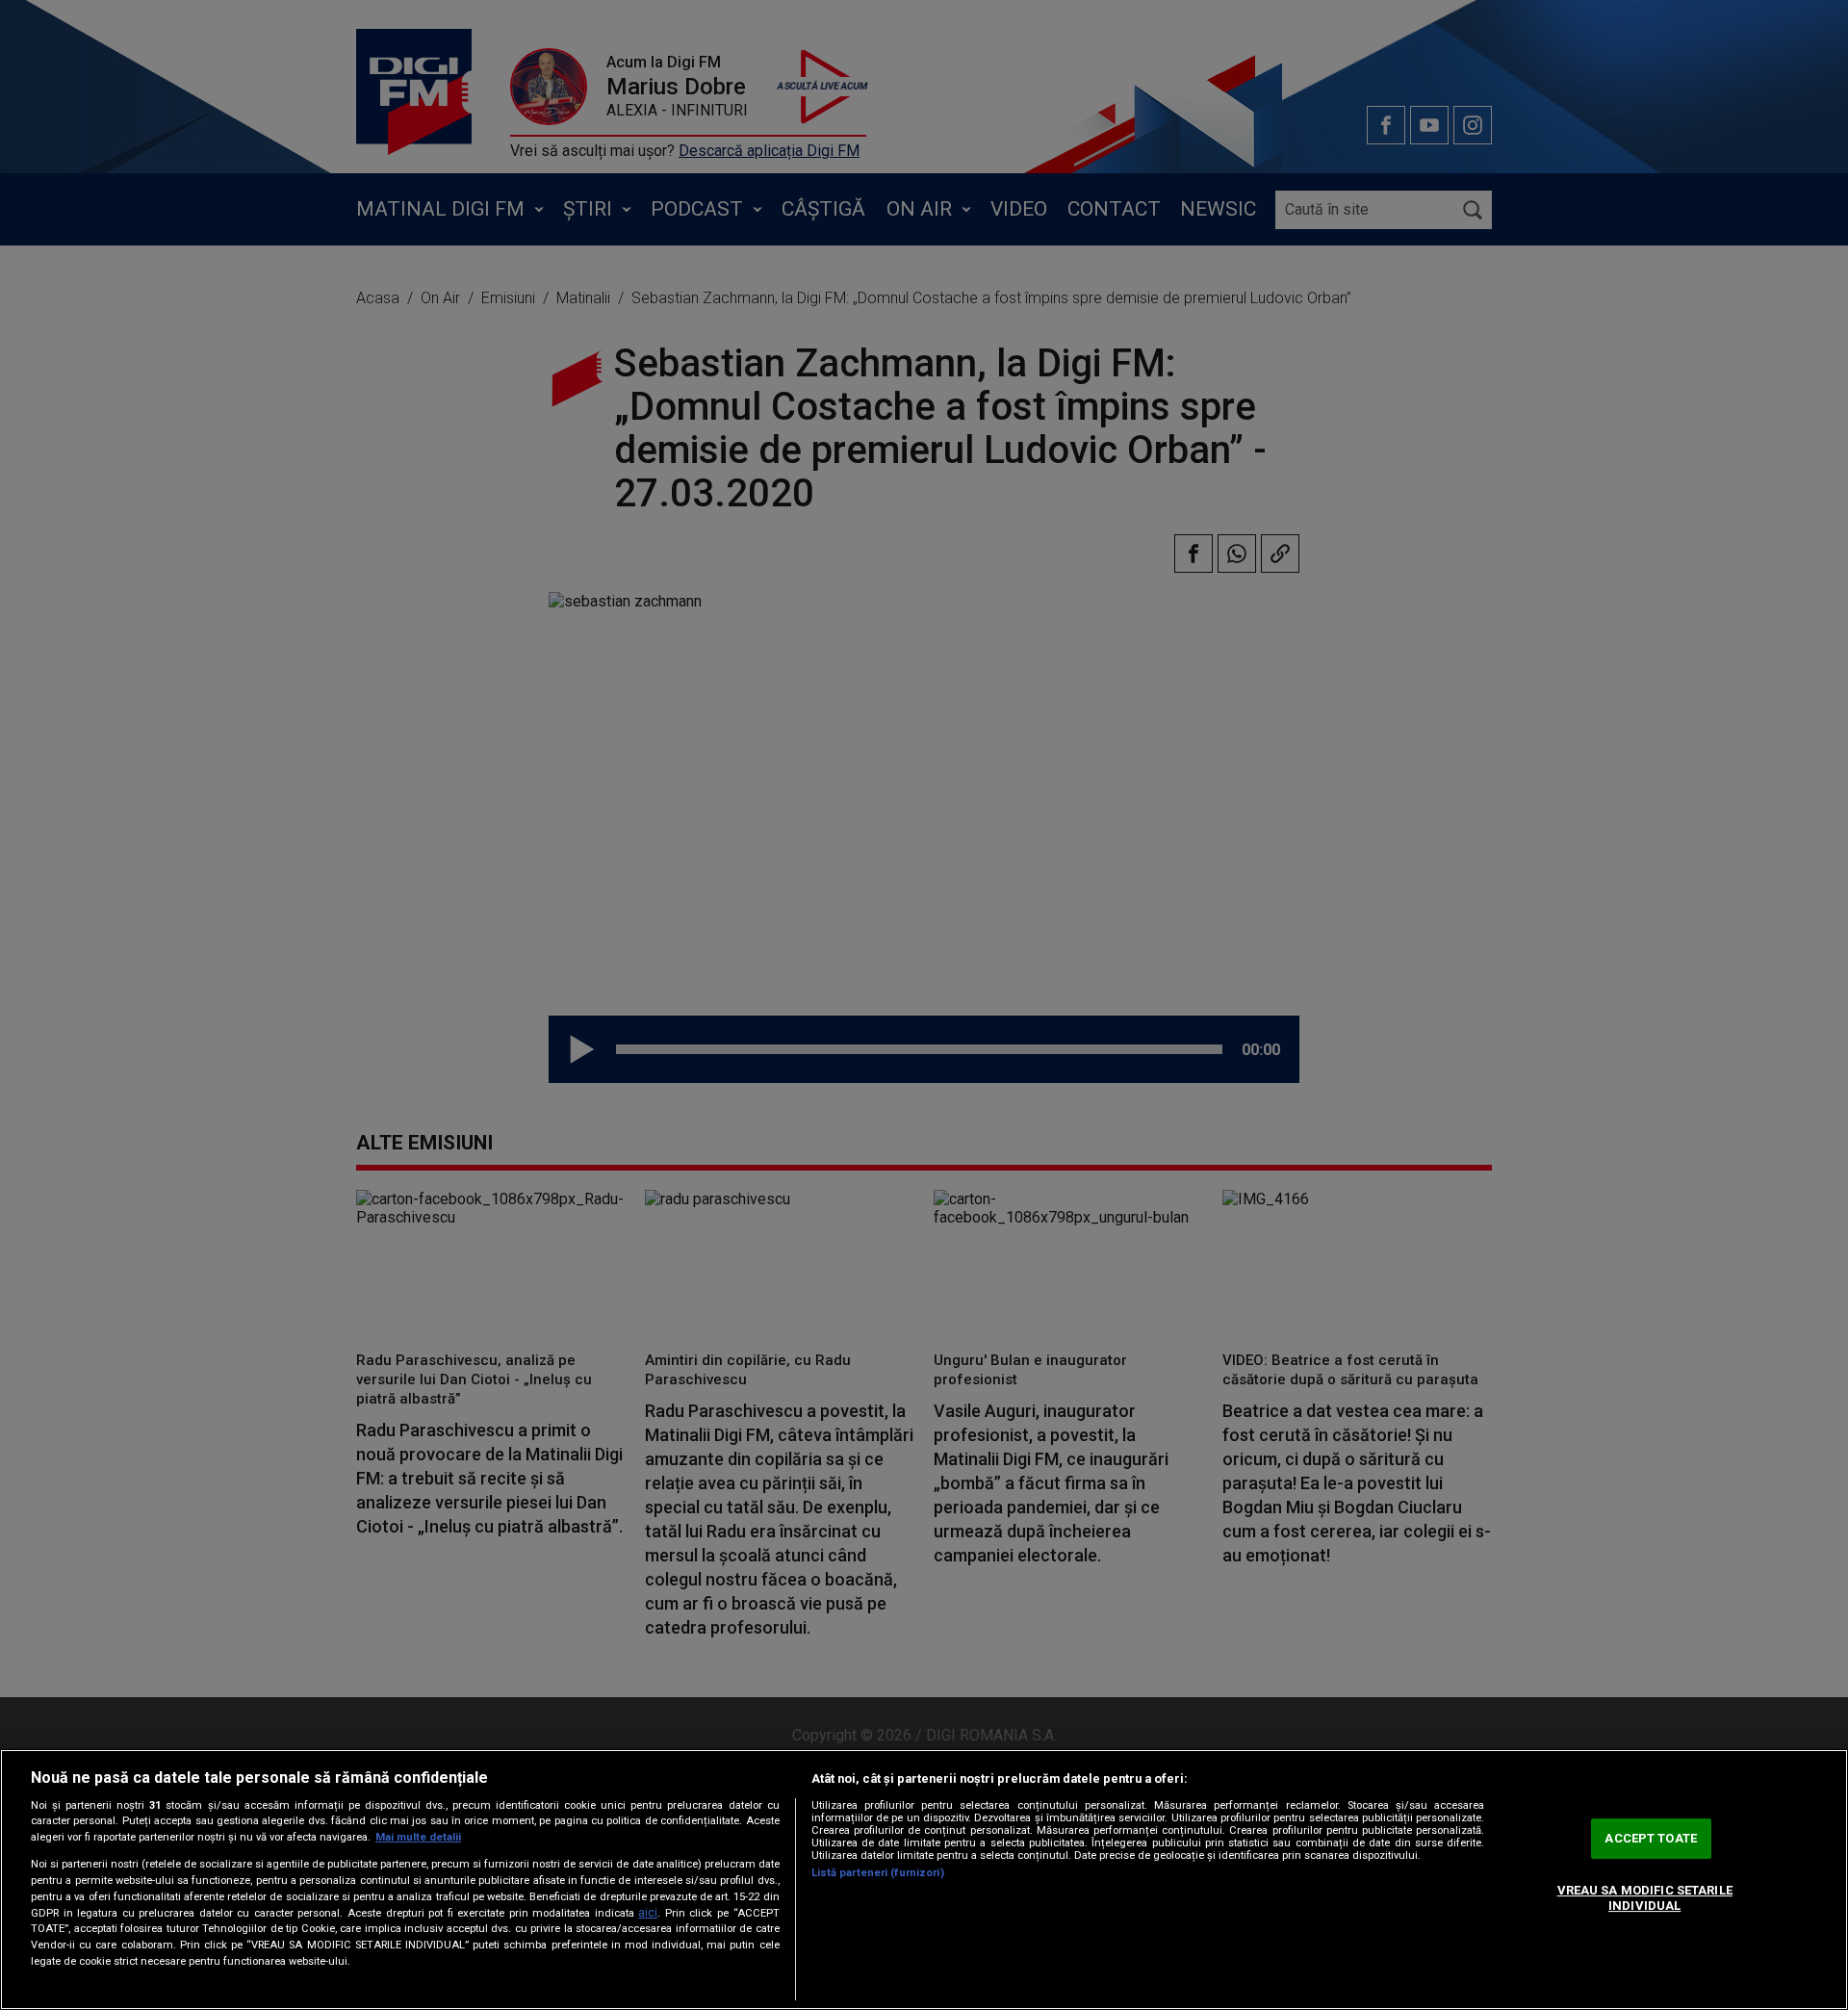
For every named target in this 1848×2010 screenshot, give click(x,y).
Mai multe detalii (418, 1837)
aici (648, 1913)
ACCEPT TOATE (1651, 1839)
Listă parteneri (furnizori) (878, 1873)
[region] (924, 1880)
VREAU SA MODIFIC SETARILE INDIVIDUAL (1645, 1898)
